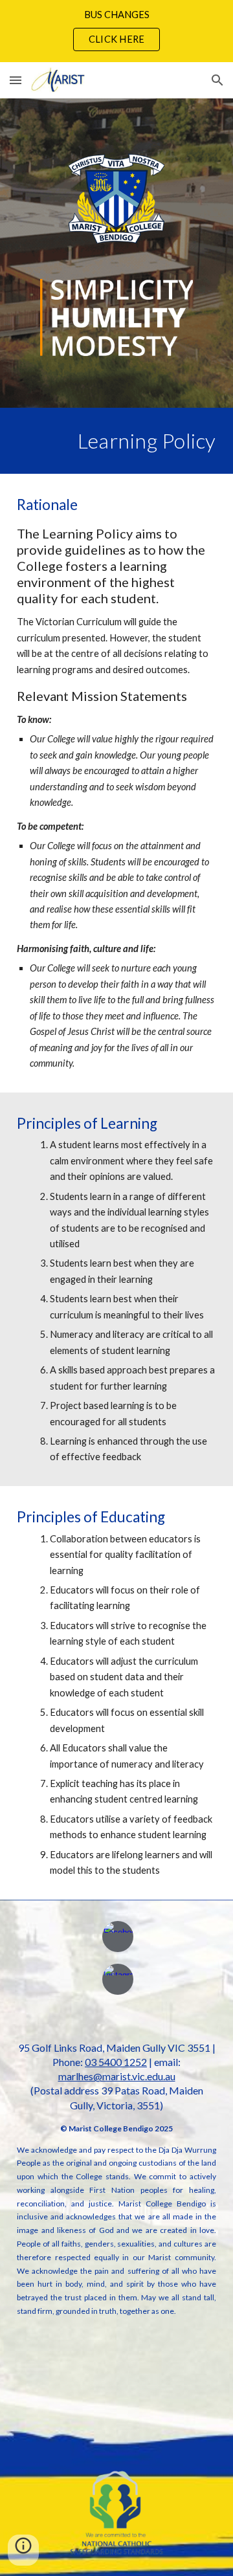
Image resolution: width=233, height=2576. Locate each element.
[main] (116, 441)
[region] (116, 31)
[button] (16, 80)
